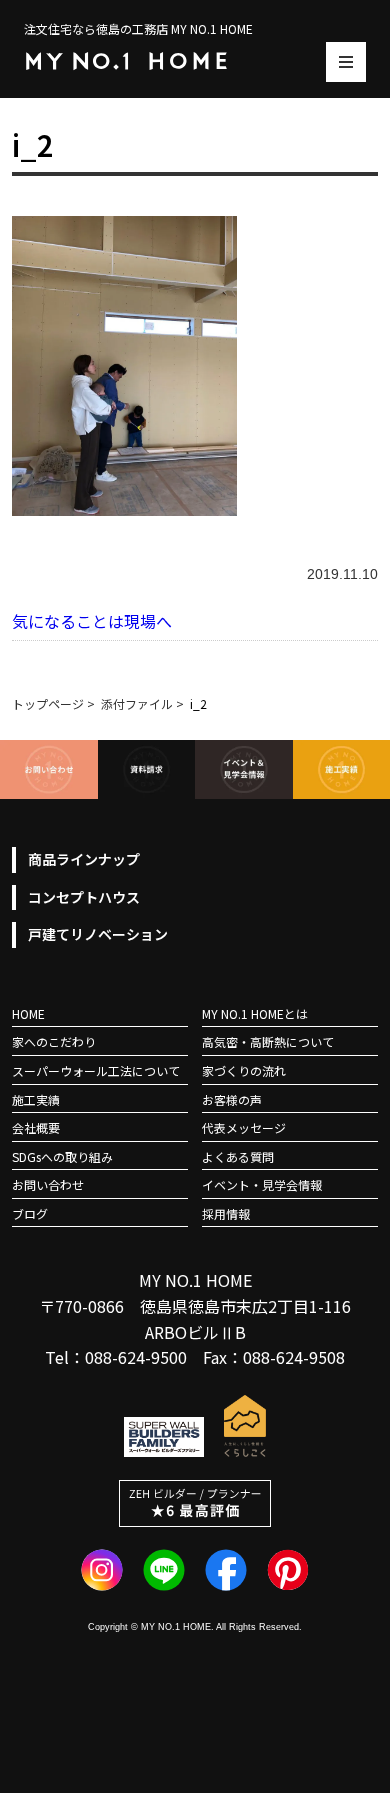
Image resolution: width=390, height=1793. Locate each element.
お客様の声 (232, 1099)
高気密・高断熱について (268, 1041)
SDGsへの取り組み (62, 1156)
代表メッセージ (244, 1127)
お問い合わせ (48, 1184)
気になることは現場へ (92, 621)
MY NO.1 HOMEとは (255, 1013)
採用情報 (226, 1213)
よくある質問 (238, 1156)
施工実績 (36, 1099)
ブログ (30, 1213)
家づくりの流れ (244, 1070)
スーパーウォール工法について (96, 1070)
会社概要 (36, 1127)
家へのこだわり (54, 1041)
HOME (28, 1013)
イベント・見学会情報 (262, 1184)
